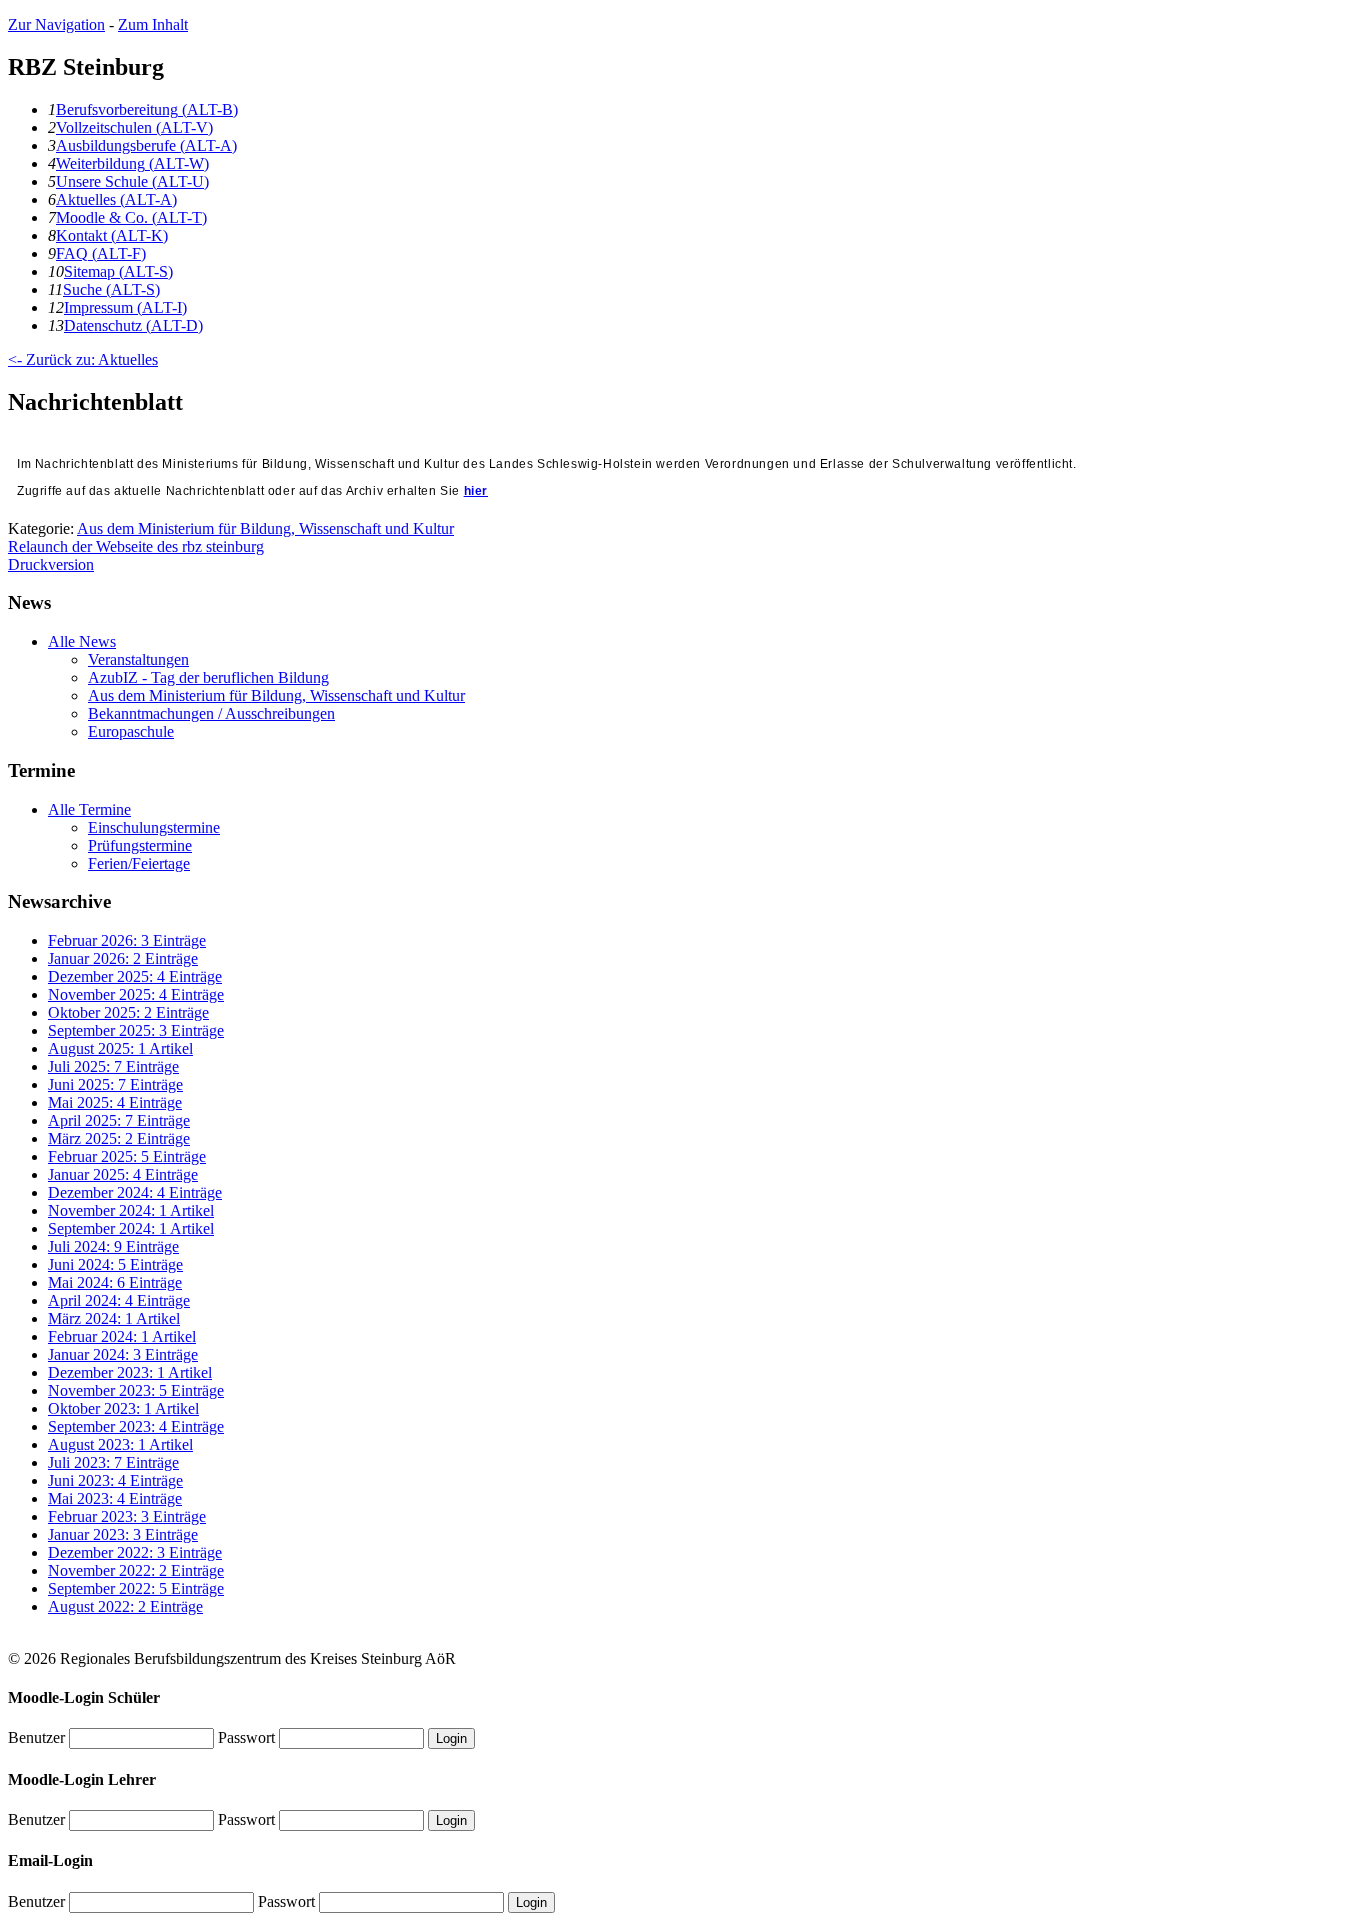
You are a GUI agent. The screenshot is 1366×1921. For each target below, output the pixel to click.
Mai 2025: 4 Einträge (115, 1102)
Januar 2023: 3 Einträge (123, 1534)
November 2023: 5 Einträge (136, 1390)
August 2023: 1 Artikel (120, 1444)
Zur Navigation (56, 24)
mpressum (125, 307)
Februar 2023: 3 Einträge (127, 1516)
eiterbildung (132, 163)
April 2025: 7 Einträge (119, 1120)
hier (476, 491)
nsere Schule (132, 181)
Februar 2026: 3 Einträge (127, 940)
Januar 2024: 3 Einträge (123, 1354)
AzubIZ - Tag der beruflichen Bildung (208, 677)
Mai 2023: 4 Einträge (115, 1498)
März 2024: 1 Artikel (114, 1318)
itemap (118, 271)
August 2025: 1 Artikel (120, 1048)
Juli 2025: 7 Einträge (113, 1066)
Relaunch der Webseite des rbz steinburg (136, 546)
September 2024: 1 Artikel (131, 1228)
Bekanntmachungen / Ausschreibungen (211, 713)
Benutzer (36, 1737)
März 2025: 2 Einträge (119, 1138)
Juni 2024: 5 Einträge (115, 1264)
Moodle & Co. (131, 217)
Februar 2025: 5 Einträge (127, 1156)
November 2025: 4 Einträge (136, 994)
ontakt (112, 235)
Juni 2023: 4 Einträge (115, 1480)
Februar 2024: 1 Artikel (122, 1336)
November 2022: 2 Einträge (136, 1570)
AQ (101, 253)
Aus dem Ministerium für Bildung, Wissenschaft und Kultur (265, 528)
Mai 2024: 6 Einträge (115, 1282)
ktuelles (116, 199)
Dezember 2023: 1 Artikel (130, 1372)
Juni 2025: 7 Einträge (115, 1084)
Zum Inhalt (153, 24)
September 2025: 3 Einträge (136, 1030)
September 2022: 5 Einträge (136, 1588)
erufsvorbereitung (147, 109)
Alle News (82, 641)
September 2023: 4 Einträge (136, 1426)
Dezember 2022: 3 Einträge (135, 1552)
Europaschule (131, 731)
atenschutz (133, 325)
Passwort (246, 1737)
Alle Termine (89, 809)
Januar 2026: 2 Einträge (123, 958)
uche (111, 289)
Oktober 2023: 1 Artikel (123, 1408)
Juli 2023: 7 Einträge (113, 1462)
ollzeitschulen (134, 127)
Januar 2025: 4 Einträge (123, 1174)
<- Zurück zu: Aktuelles (83, 359)
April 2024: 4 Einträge (119, 1300)
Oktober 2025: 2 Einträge (128, 1012)
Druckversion (51, 564)
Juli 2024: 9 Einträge (113, 1246)
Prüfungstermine (140, 845)
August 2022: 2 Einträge (125, 1606)
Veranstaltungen (138, 659)
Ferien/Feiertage (139, 863)
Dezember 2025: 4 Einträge (135, 976)
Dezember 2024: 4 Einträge (135, 1192)
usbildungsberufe (146, 145)
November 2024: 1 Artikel (131, 1210)
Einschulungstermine (154, 827)
